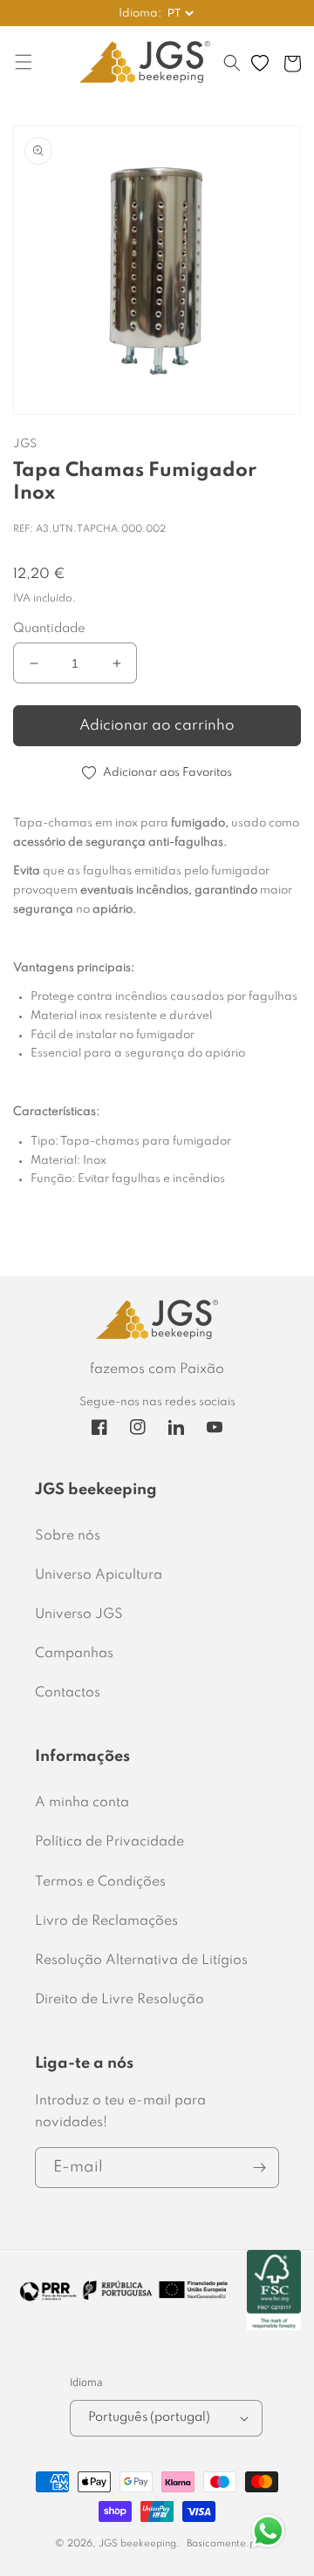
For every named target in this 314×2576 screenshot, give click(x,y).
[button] (232, 71)
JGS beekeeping (137, 2544)
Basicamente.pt (223, 2544)
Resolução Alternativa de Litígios (141, 1961)
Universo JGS (79, 1614)
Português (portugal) (149, 2417)
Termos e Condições (100, 1882)
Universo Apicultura (99, 1575)
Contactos (68, 1693)
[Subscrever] (259, 2168)
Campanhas (74, 1654)
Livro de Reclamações (106, 1921)
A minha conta (82, 1803)
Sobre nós (68, 1536)
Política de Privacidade (109, 1842)
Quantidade (49, 629)
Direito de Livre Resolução (119, 2000)
